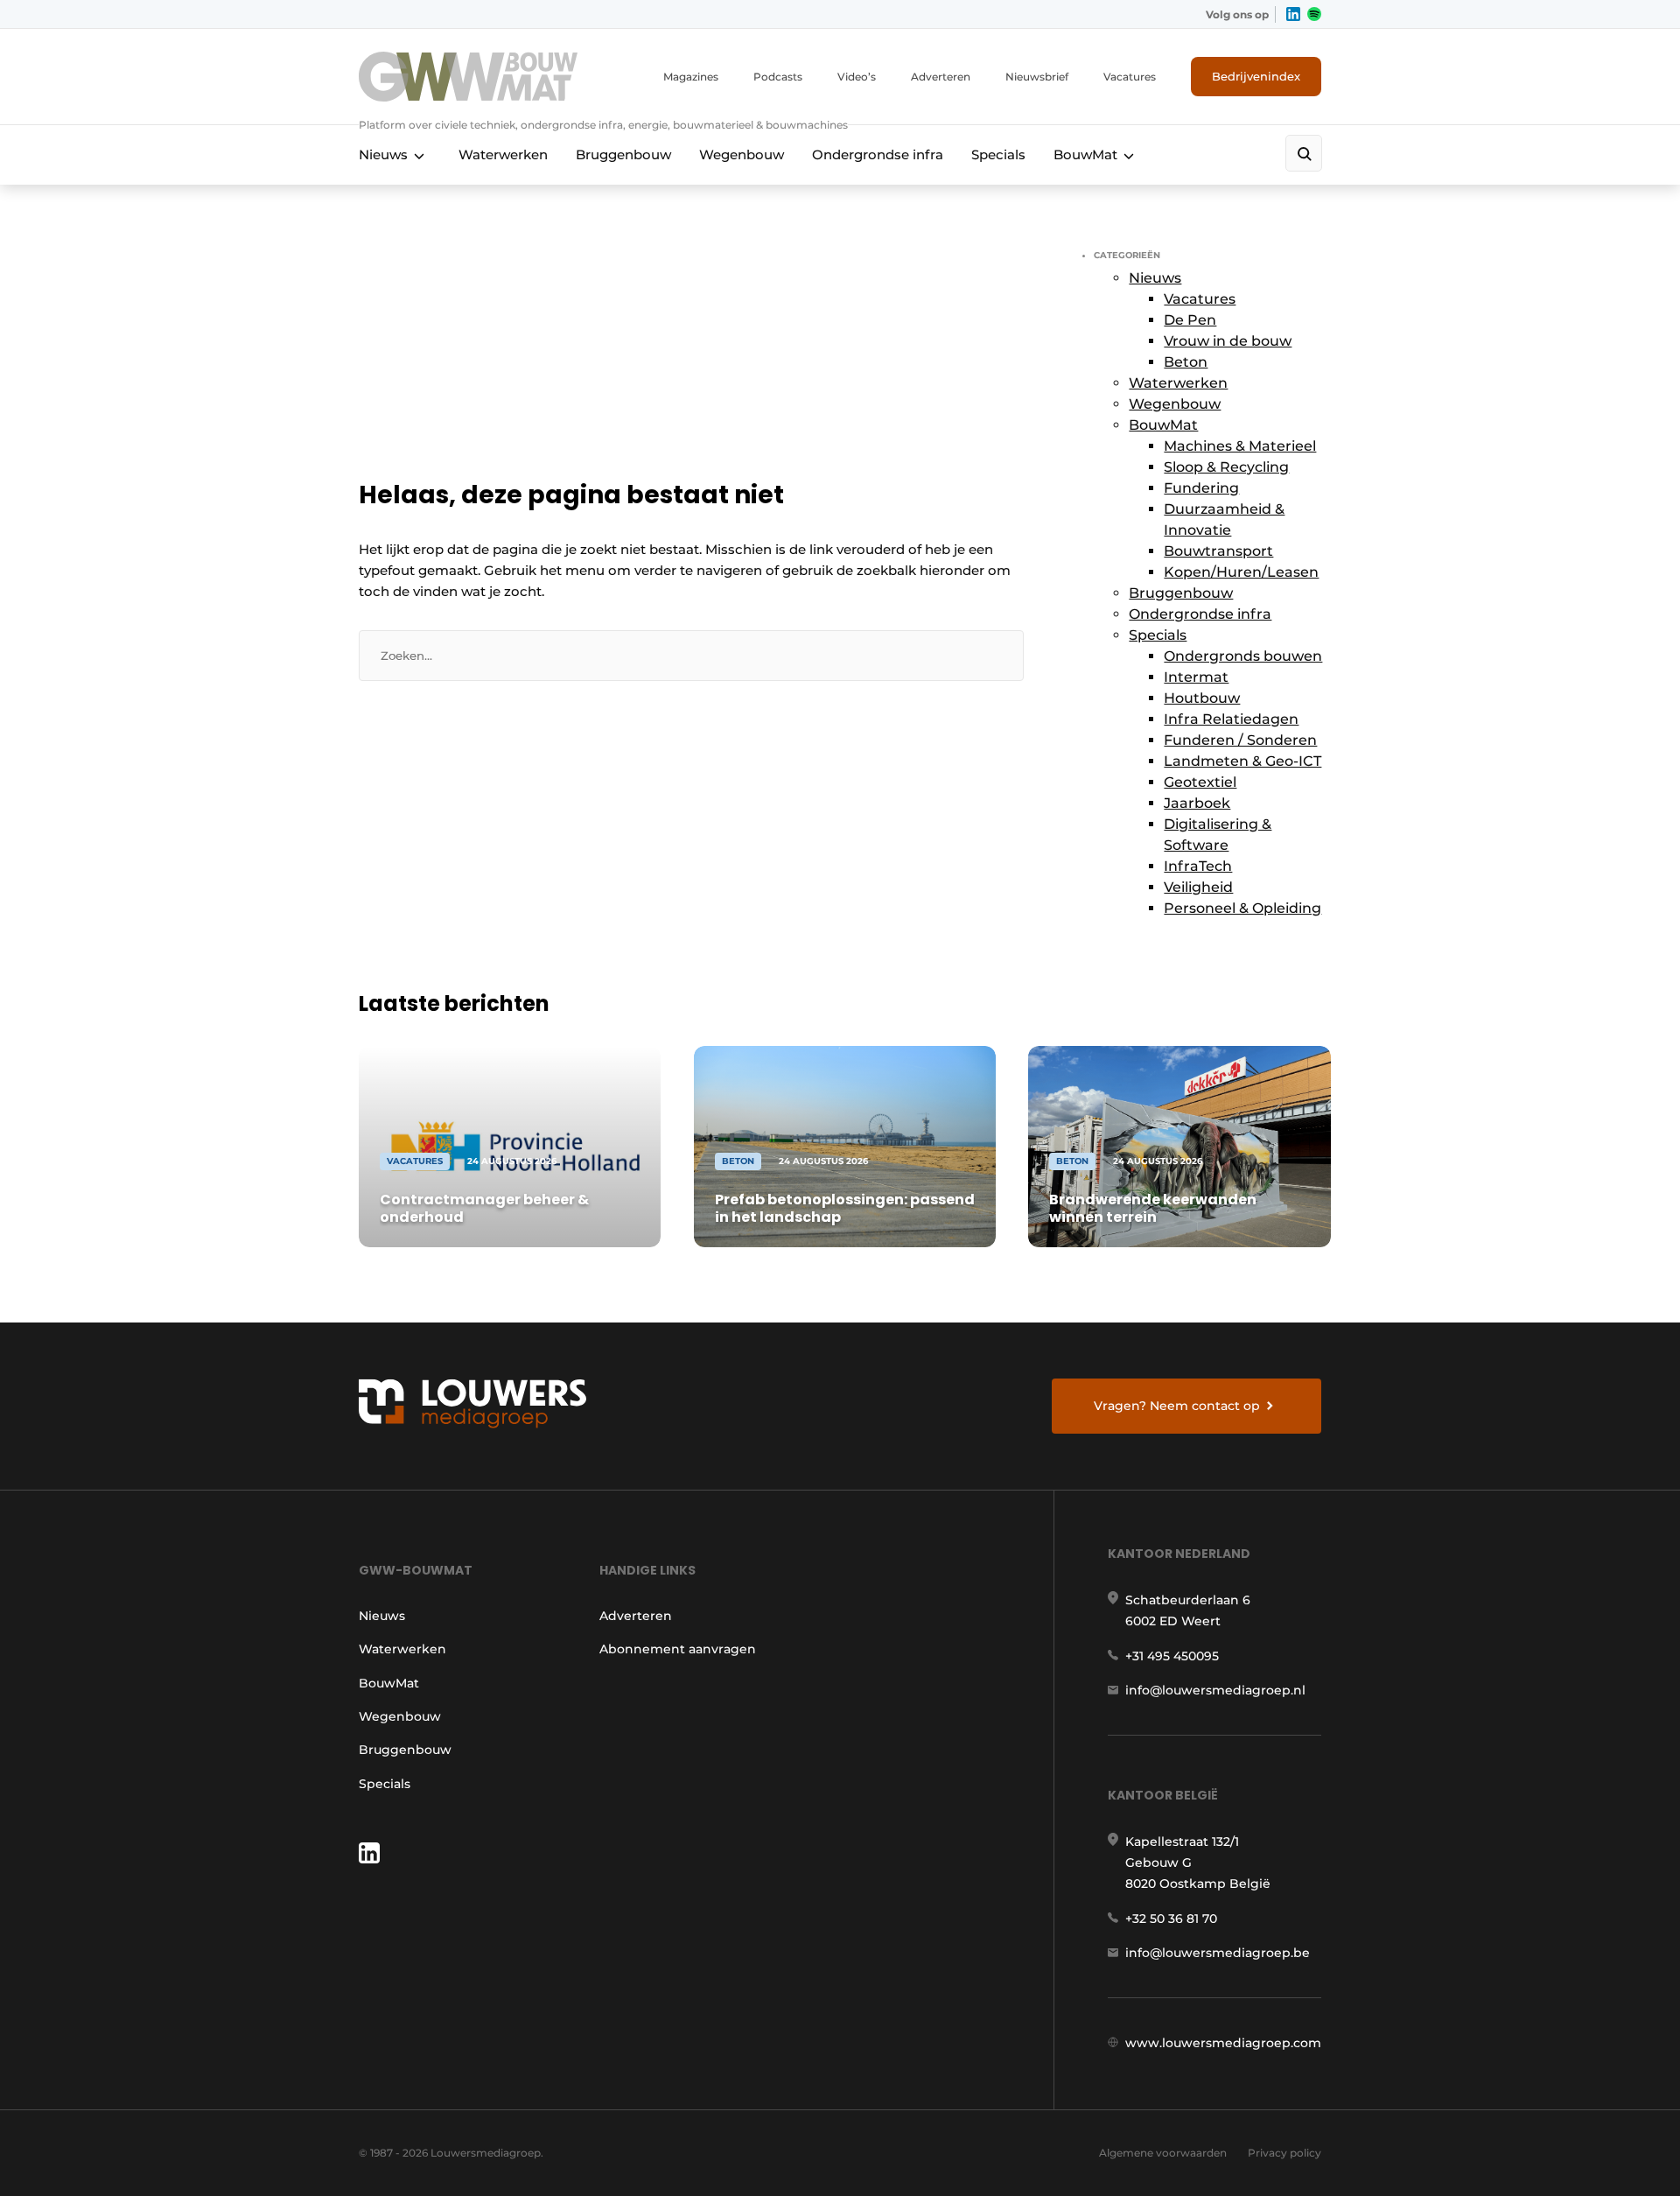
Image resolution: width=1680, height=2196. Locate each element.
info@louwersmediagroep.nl (1215, 1690)
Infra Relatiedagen (1231, 719)
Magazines (691, 77)
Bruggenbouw (623, 154)
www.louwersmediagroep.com (1223, 2043)
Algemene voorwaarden (1163, 2153)
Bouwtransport (1218, 551)
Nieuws (383, 154)
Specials (998, 154)
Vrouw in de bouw (1228, 341)
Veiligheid (1198, 887)
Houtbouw (1202, 698)
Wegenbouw (742, 154)
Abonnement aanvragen (678, 1649)
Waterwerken (503, 154)
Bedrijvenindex (1256, 76)
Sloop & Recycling (1226, 467)
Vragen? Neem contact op (1177, 1406)
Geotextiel (1200, 782)
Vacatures (1130, 77)
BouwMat (1085, 154)
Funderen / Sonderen (1240, 740)
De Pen (1190, 320)
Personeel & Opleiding (1242, 908)
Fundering (1201, 488)
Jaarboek (1197, 803)
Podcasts (778, 77)
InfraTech (1198, 866)
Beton (1186, 362)
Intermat (1196, 677)
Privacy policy (1284, 2153)
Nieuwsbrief (1037, 77)
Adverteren (941, 77)
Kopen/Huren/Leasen (1241, 572)
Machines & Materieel (1240, 446)
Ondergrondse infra (878, 154)
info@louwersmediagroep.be (1218, 1953)
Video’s (857, 77)
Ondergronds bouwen (1243, 656)
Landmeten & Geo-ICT (1242, 761)
